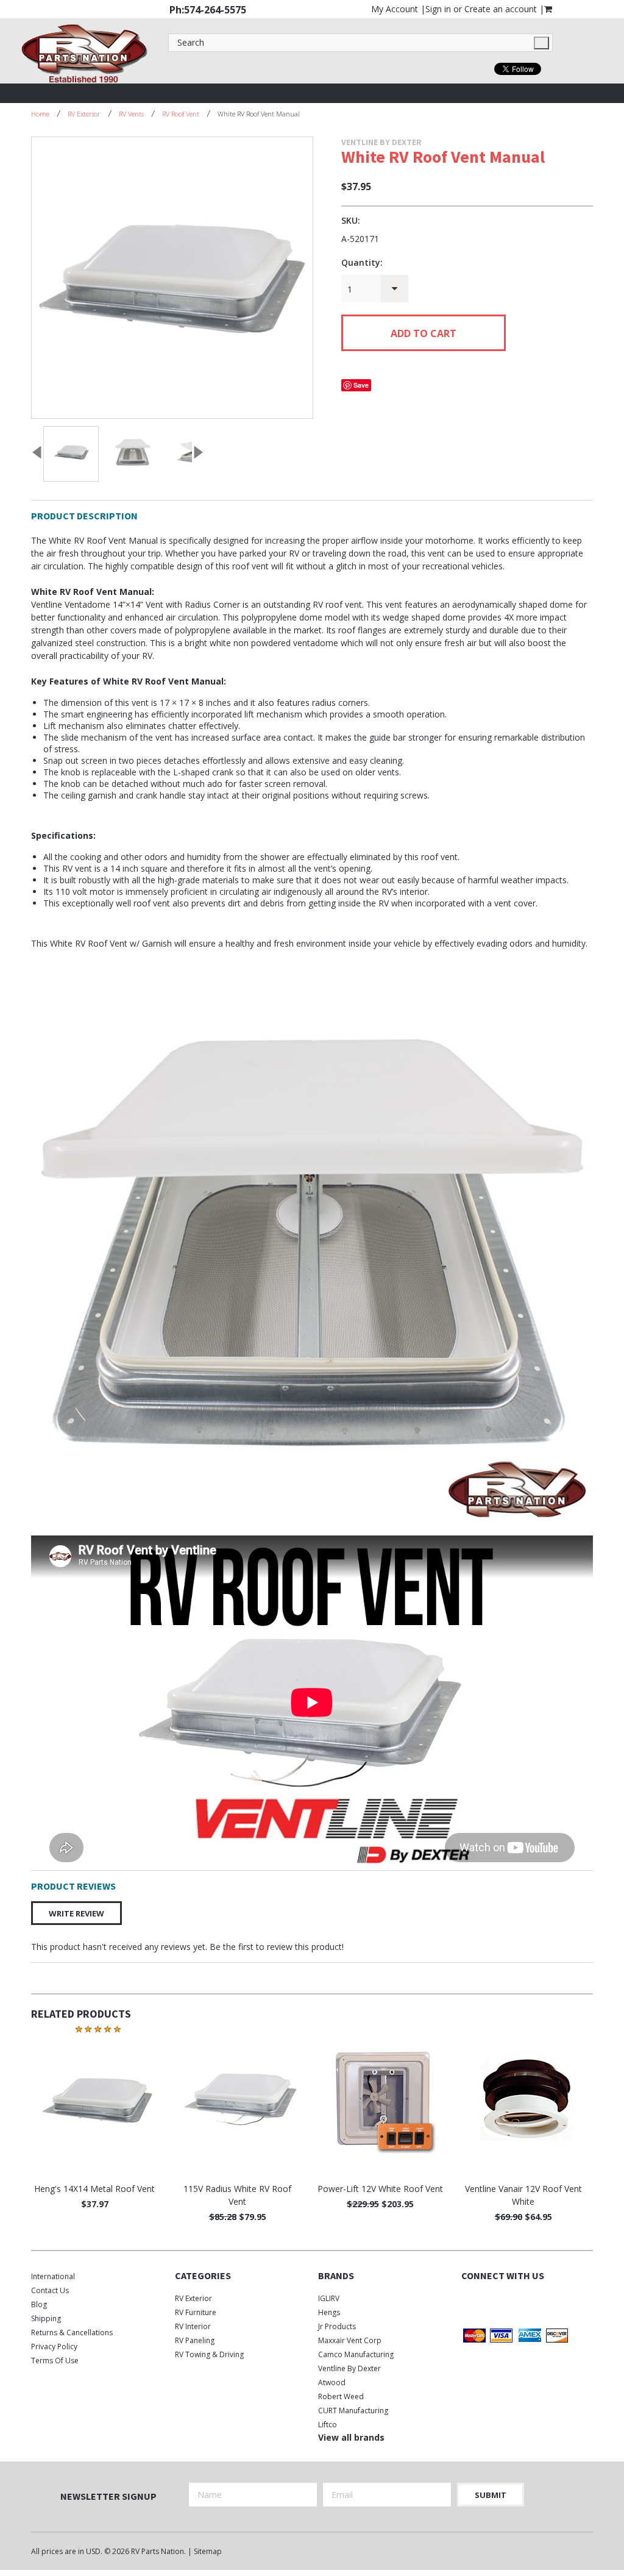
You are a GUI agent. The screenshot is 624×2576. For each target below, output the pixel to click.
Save (361, 385)
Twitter (490, 2301)
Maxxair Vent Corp (350, 2340)
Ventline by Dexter (349, 2368)
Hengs (329, 2312)
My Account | (398, 9)
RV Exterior (84, 114)
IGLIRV (329, 2298)
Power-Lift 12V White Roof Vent (380, 2189)
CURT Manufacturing (353, 2411)
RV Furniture (196, 2312)
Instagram (512, 2301)
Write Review (76, 1913)
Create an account (501, 9)
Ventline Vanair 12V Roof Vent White (523, 2195)
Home (40, 114)
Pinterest (533, 2301)
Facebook (469, 2301)
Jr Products (337, 2326)
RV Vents (131, 114)
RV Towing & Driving (209, 2354)
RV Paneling (195, 2340)
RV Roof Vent (181, 114)
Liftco (328, 2425)
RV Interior (193, 2326)
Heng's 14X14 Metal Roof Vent (94, 2189)
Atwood (332, 2382)
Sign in (438, 9)
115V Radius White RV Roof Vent (237, 2195)
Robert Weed (341, 2396)
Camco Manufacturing (356, 2354)
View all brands (351, 2437)
